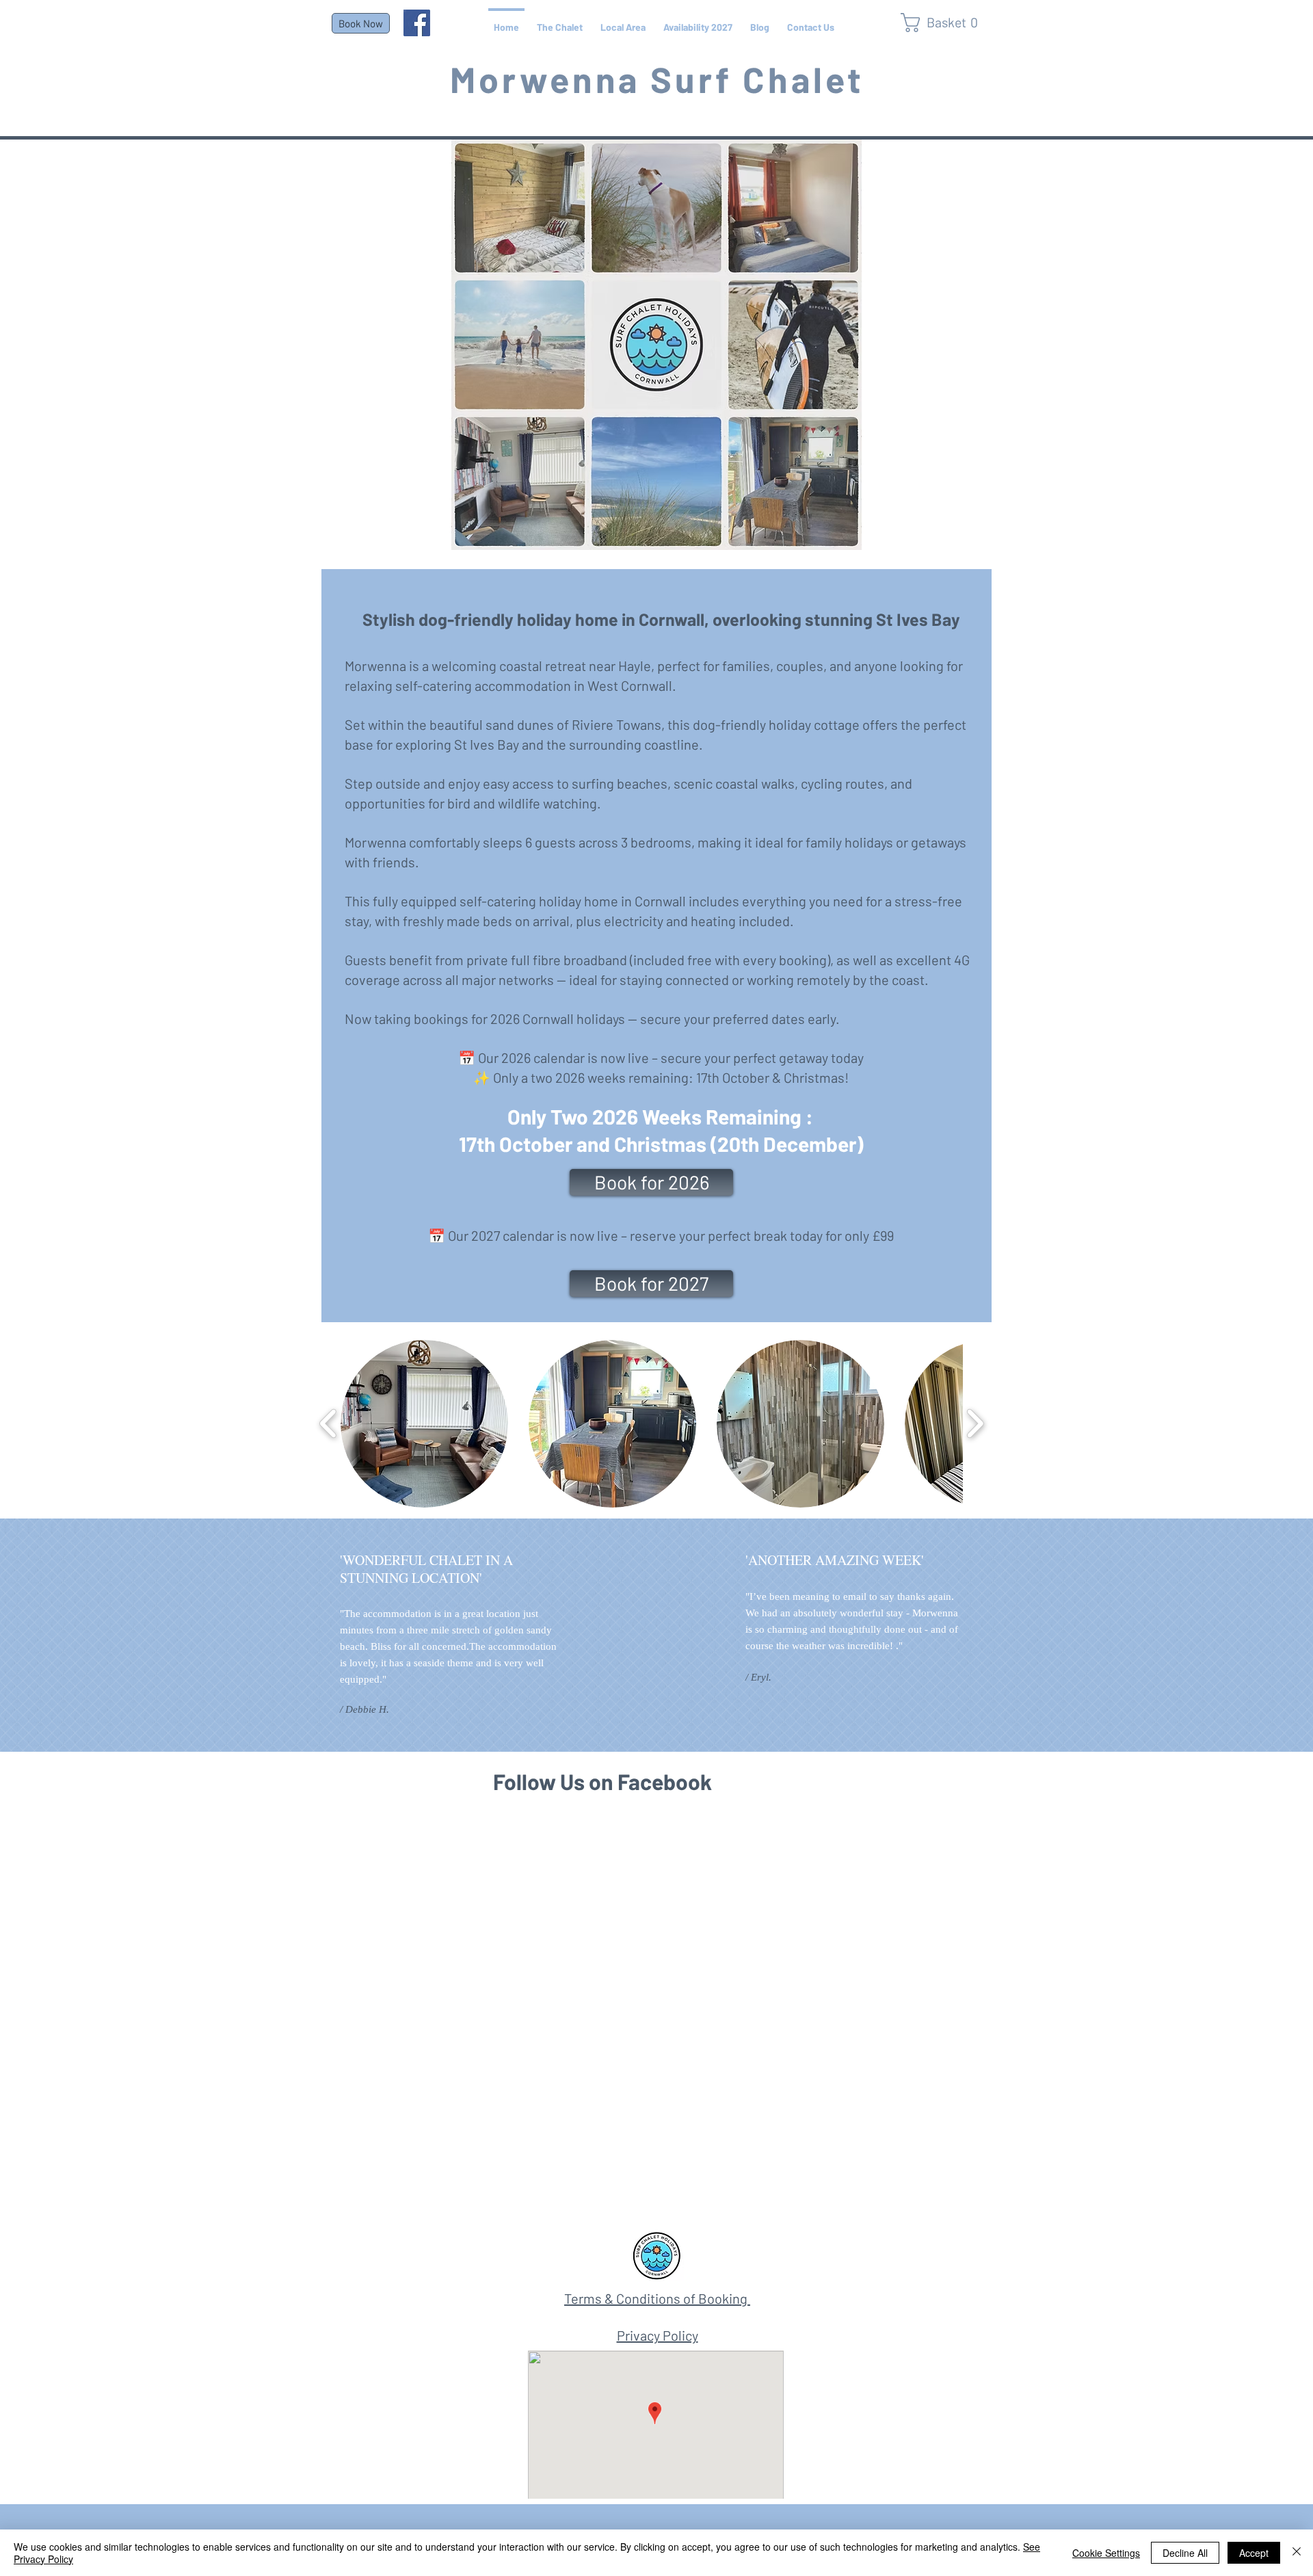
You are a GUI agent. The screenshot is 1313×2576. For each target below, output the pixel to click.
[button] (1165, 1085)
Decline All (1185, 2553)
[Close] (1297, 2553)
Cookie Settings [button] (1106, 2553)
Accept (1254, 2553)
